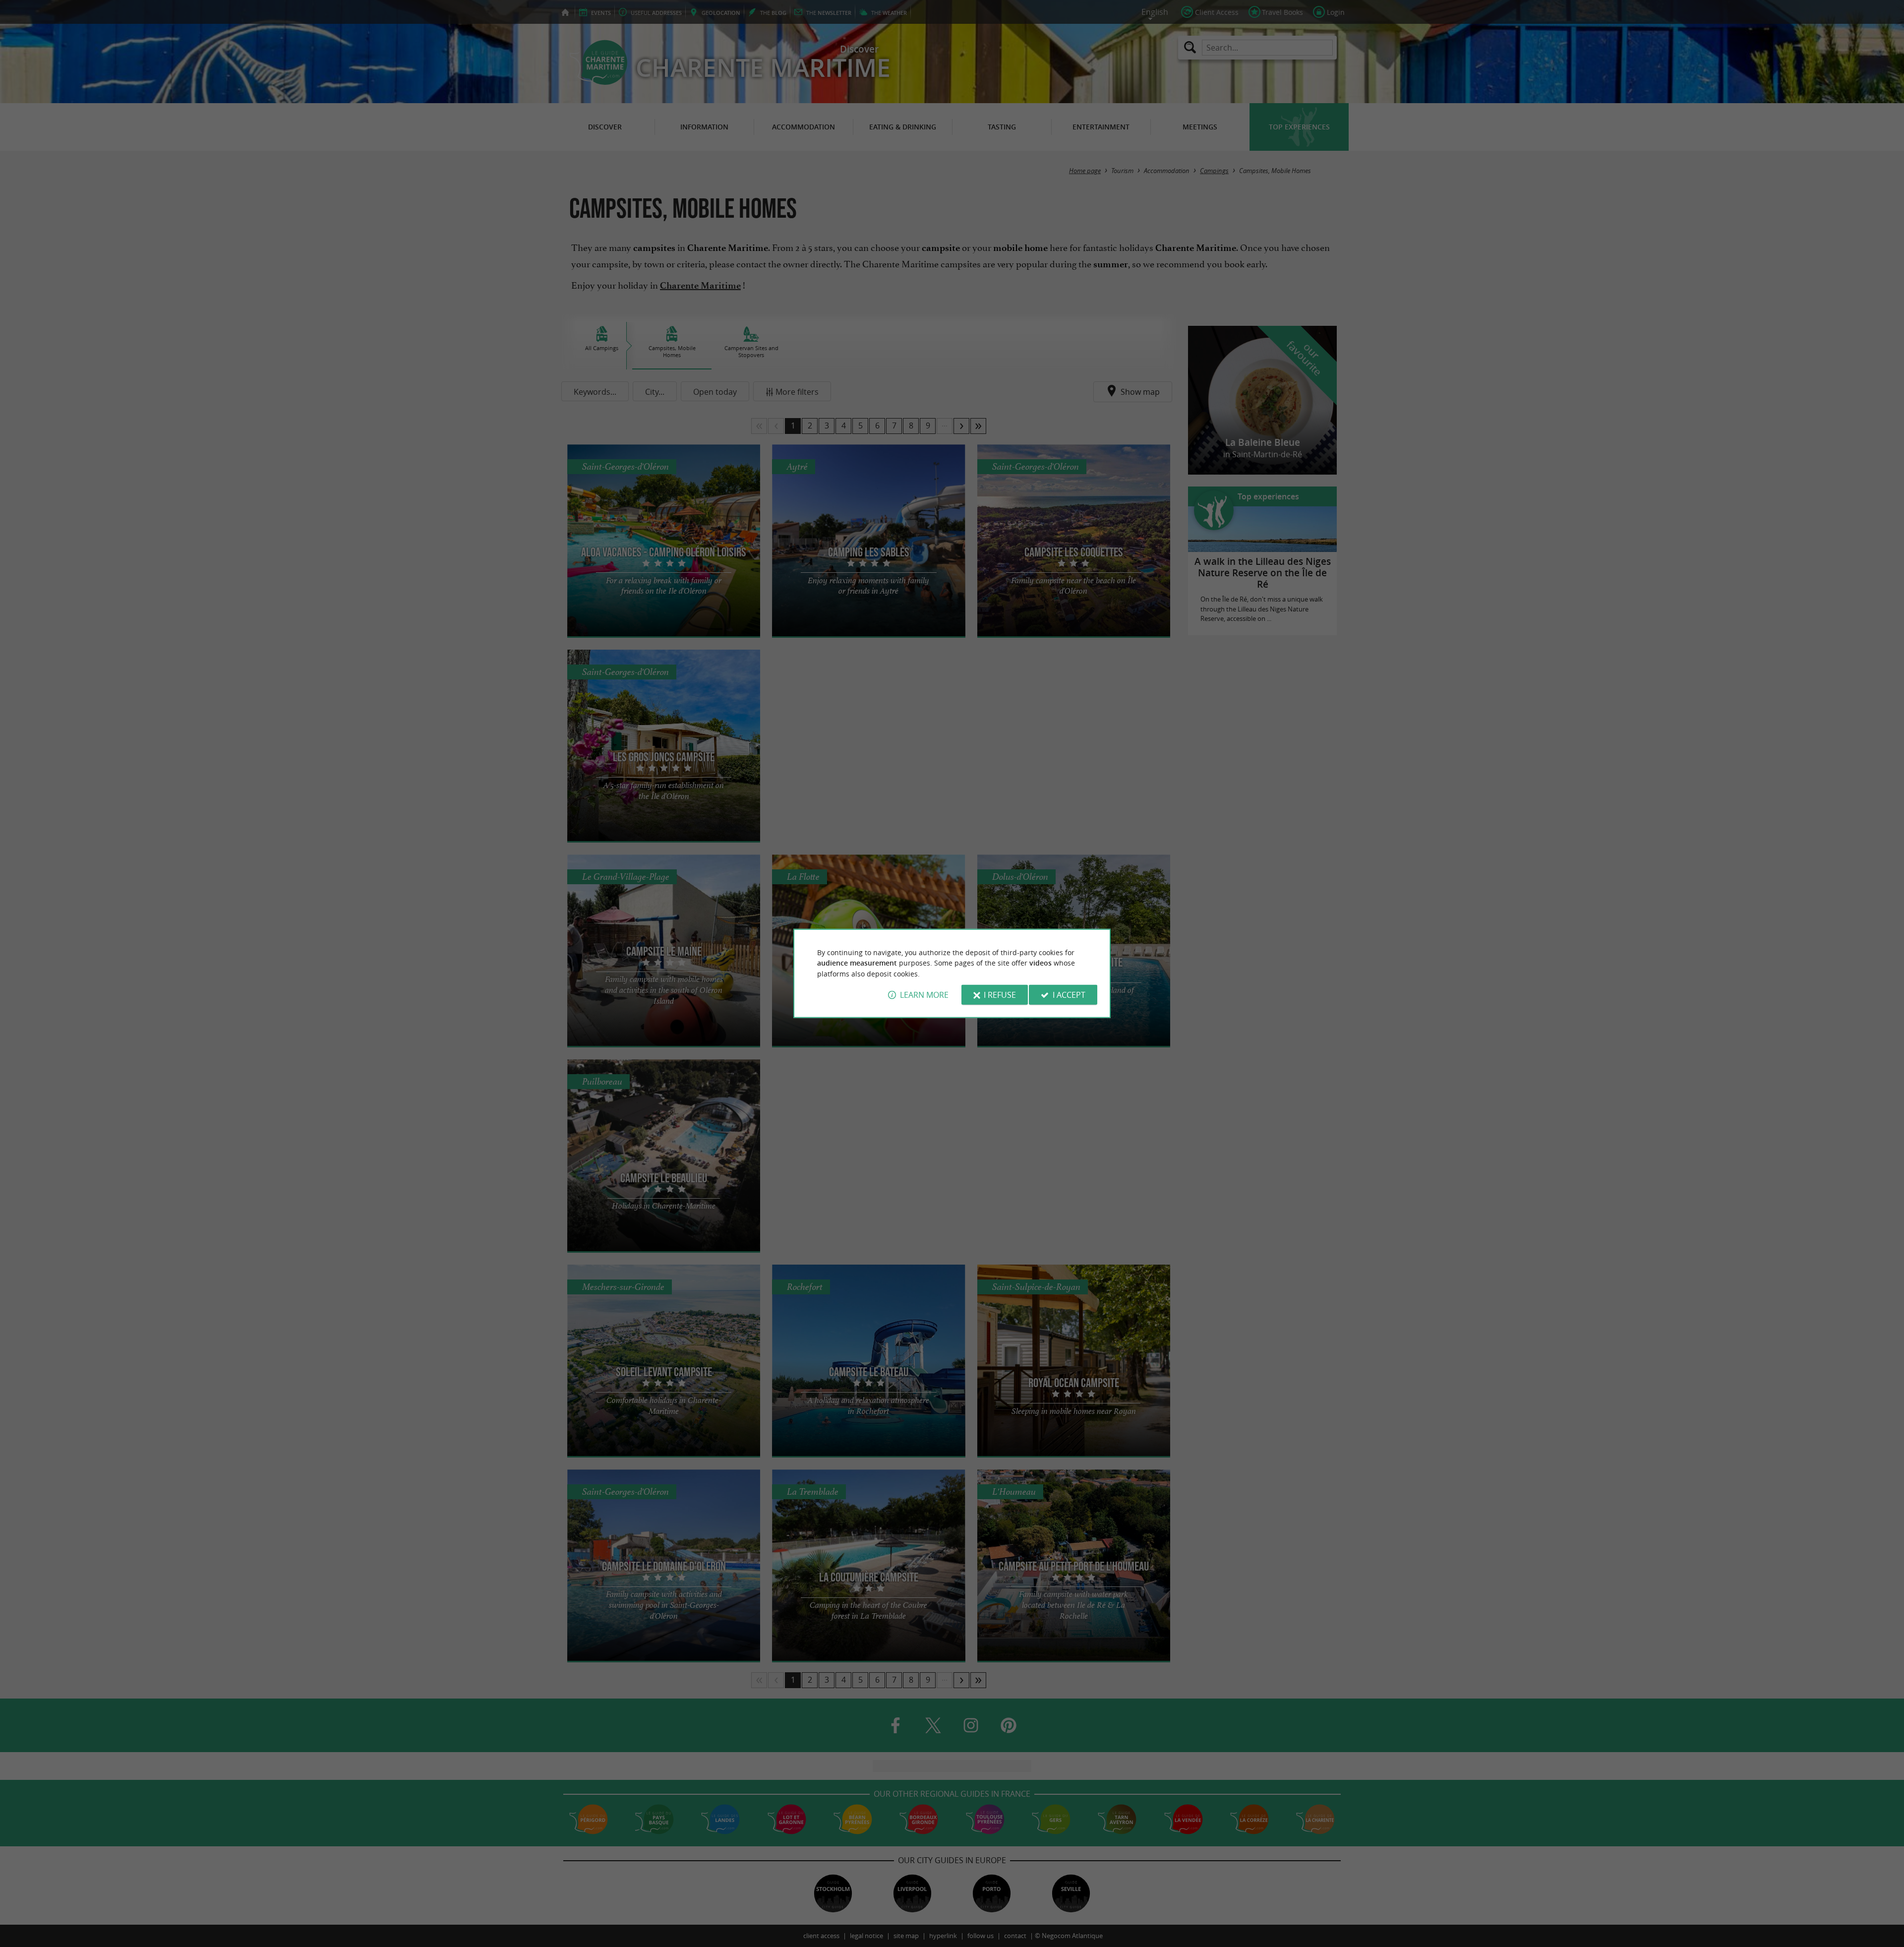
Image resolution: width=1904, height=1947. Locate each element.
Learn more (924, 995)
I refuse (1000, 995)
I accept (1069, 995)
